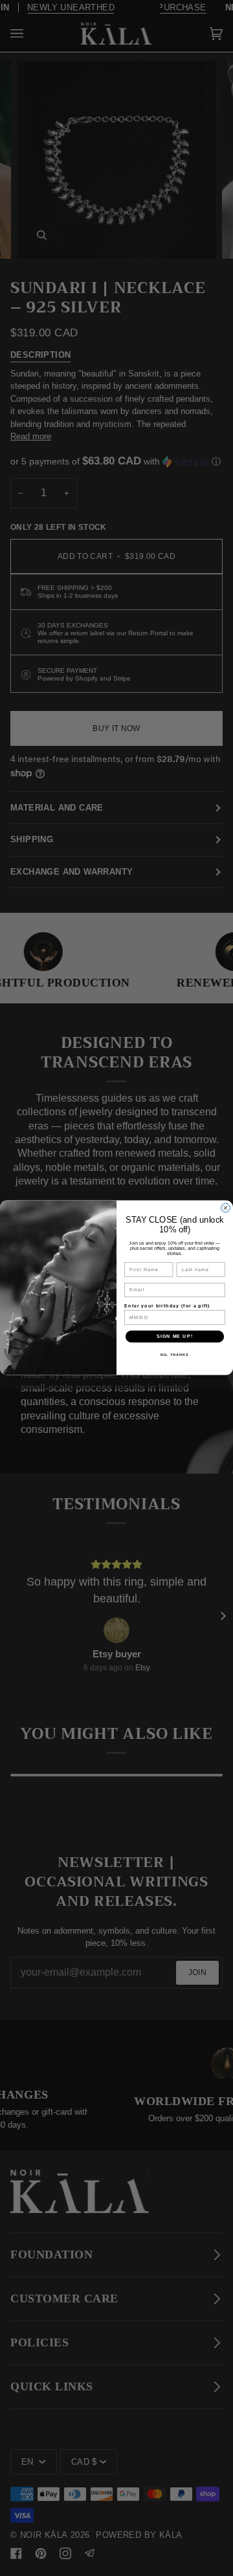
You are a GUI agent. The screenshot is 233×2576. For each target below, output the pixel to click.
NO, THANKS (175, 1355)
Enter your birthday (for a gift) (167, 1306)
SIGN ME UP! (175, 1337)
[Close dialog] (226, 1208)
